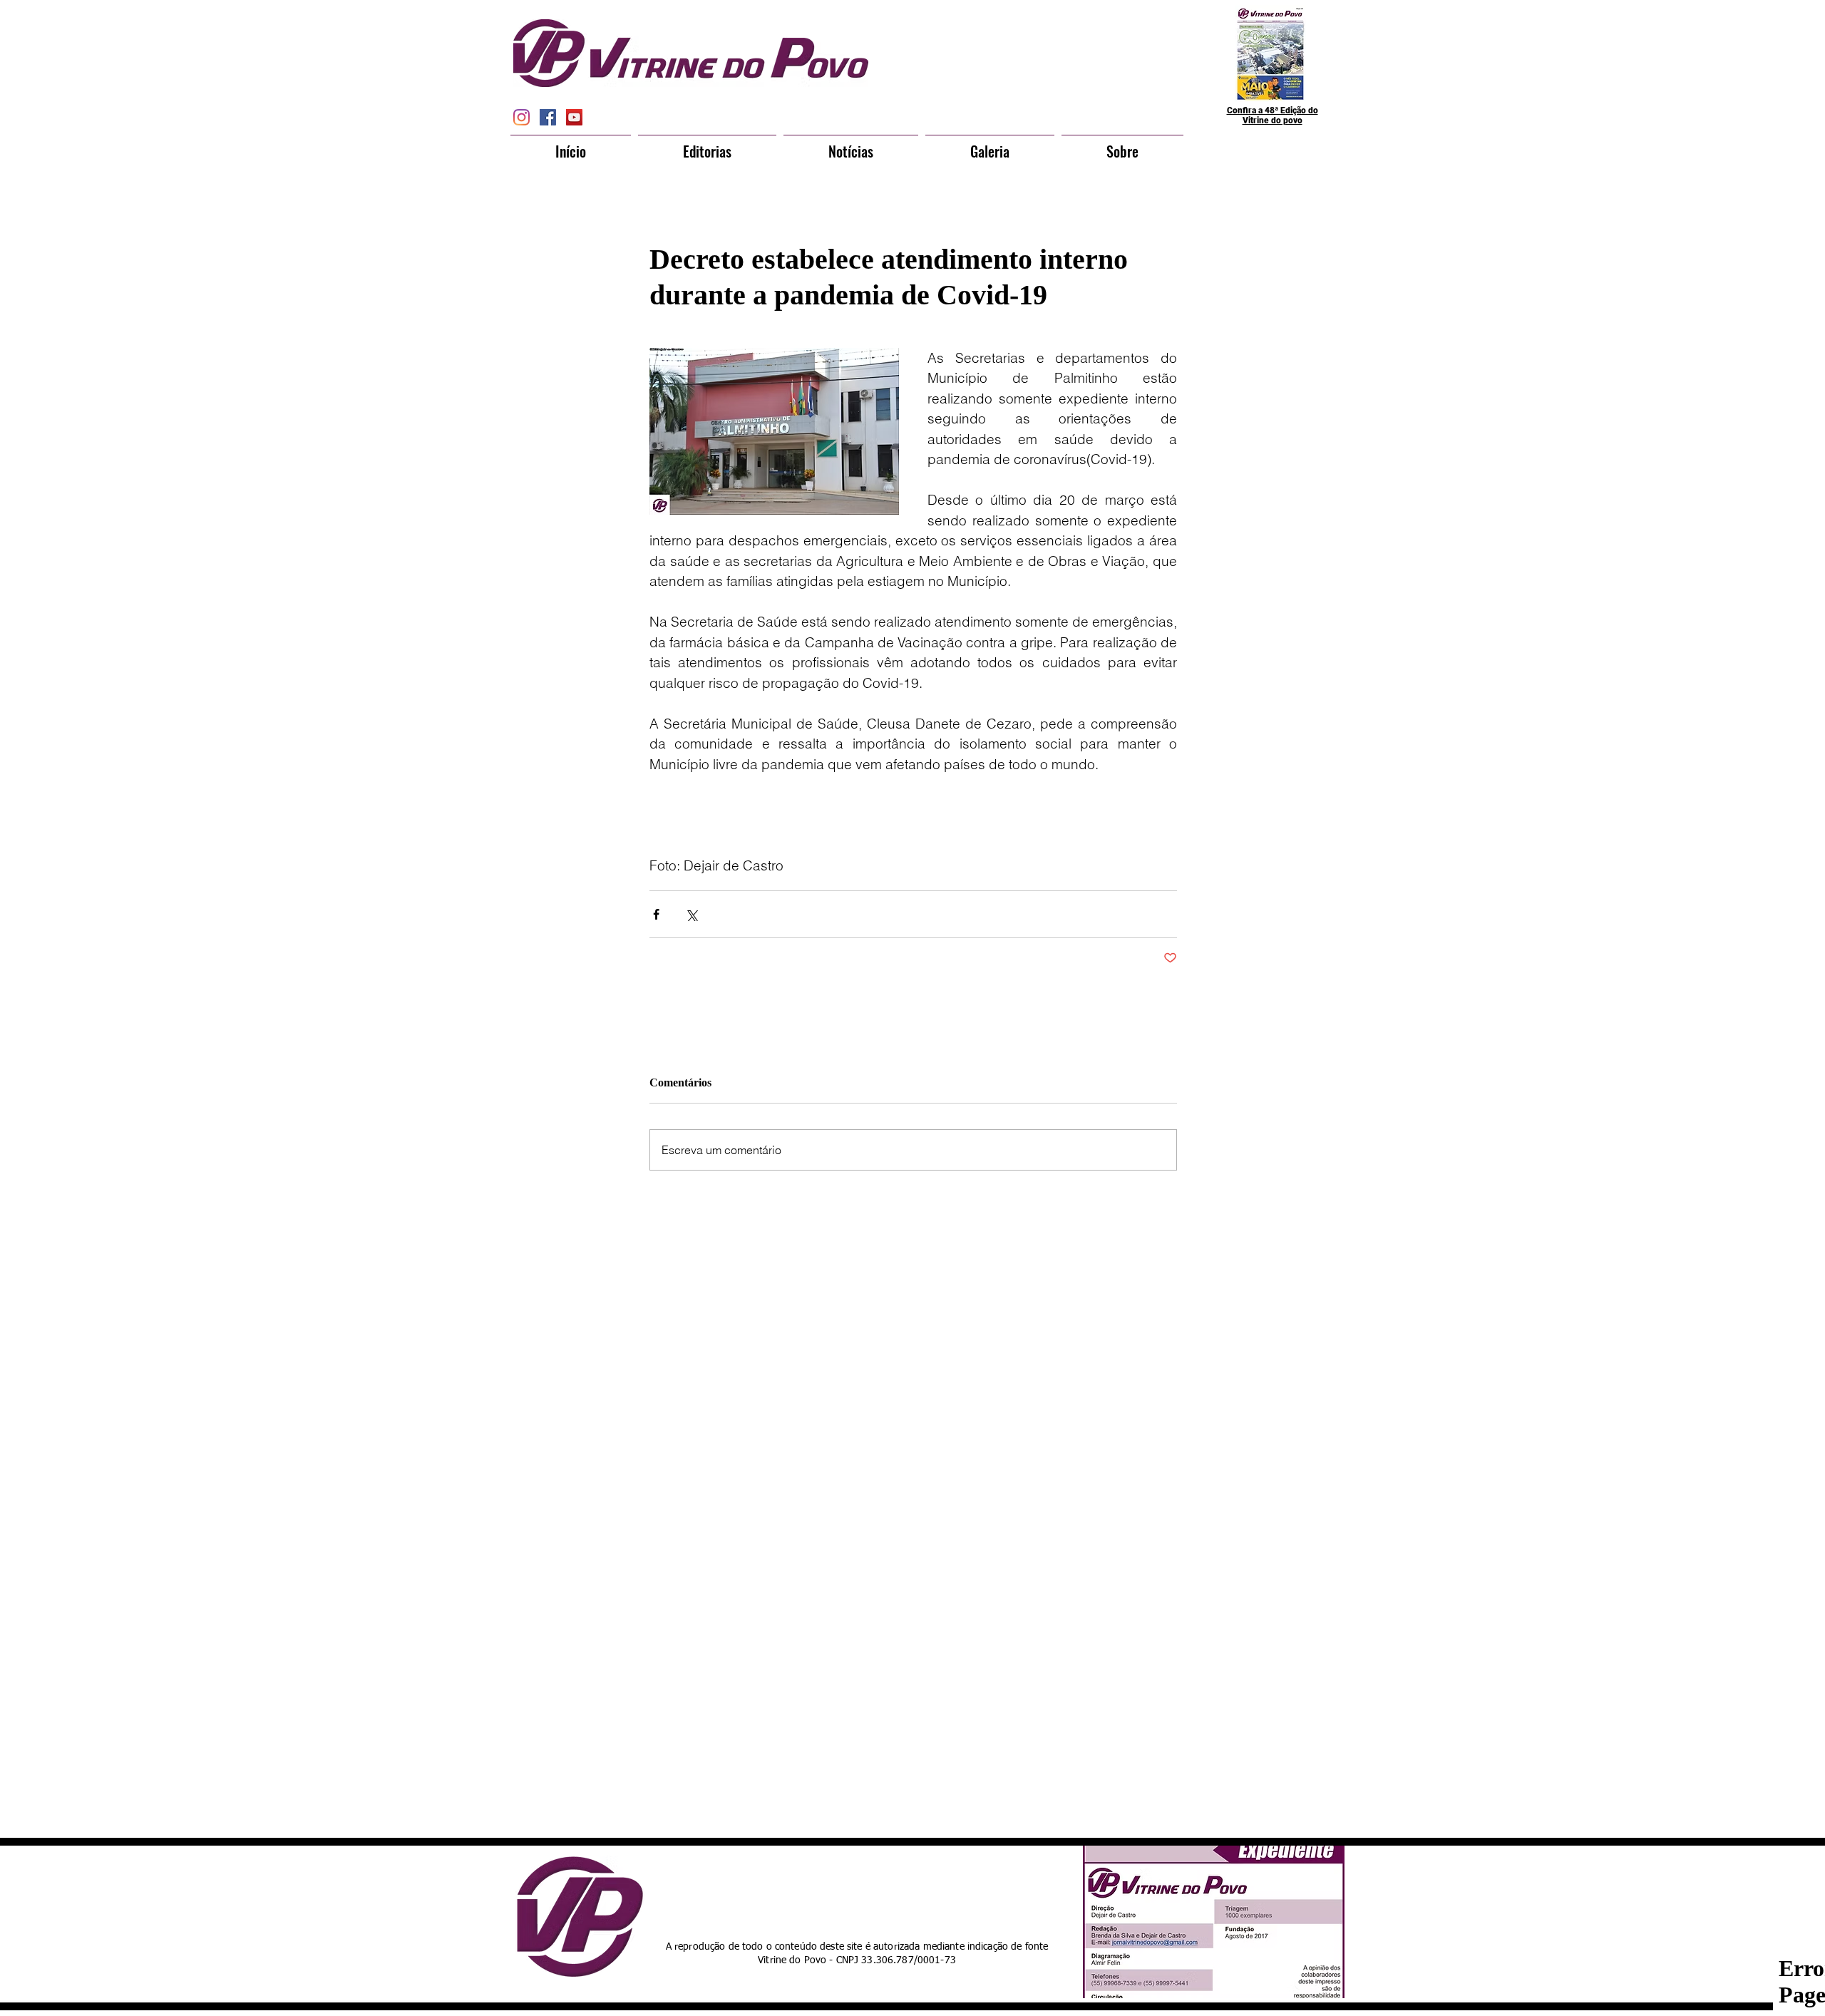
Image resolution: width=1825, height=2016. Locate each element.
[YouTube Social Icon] (574, 117)
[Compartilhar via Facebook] (656, 914)
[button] (707, 145)
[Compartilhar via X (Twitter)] (691, 914)
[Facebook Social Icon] (548, 117)
